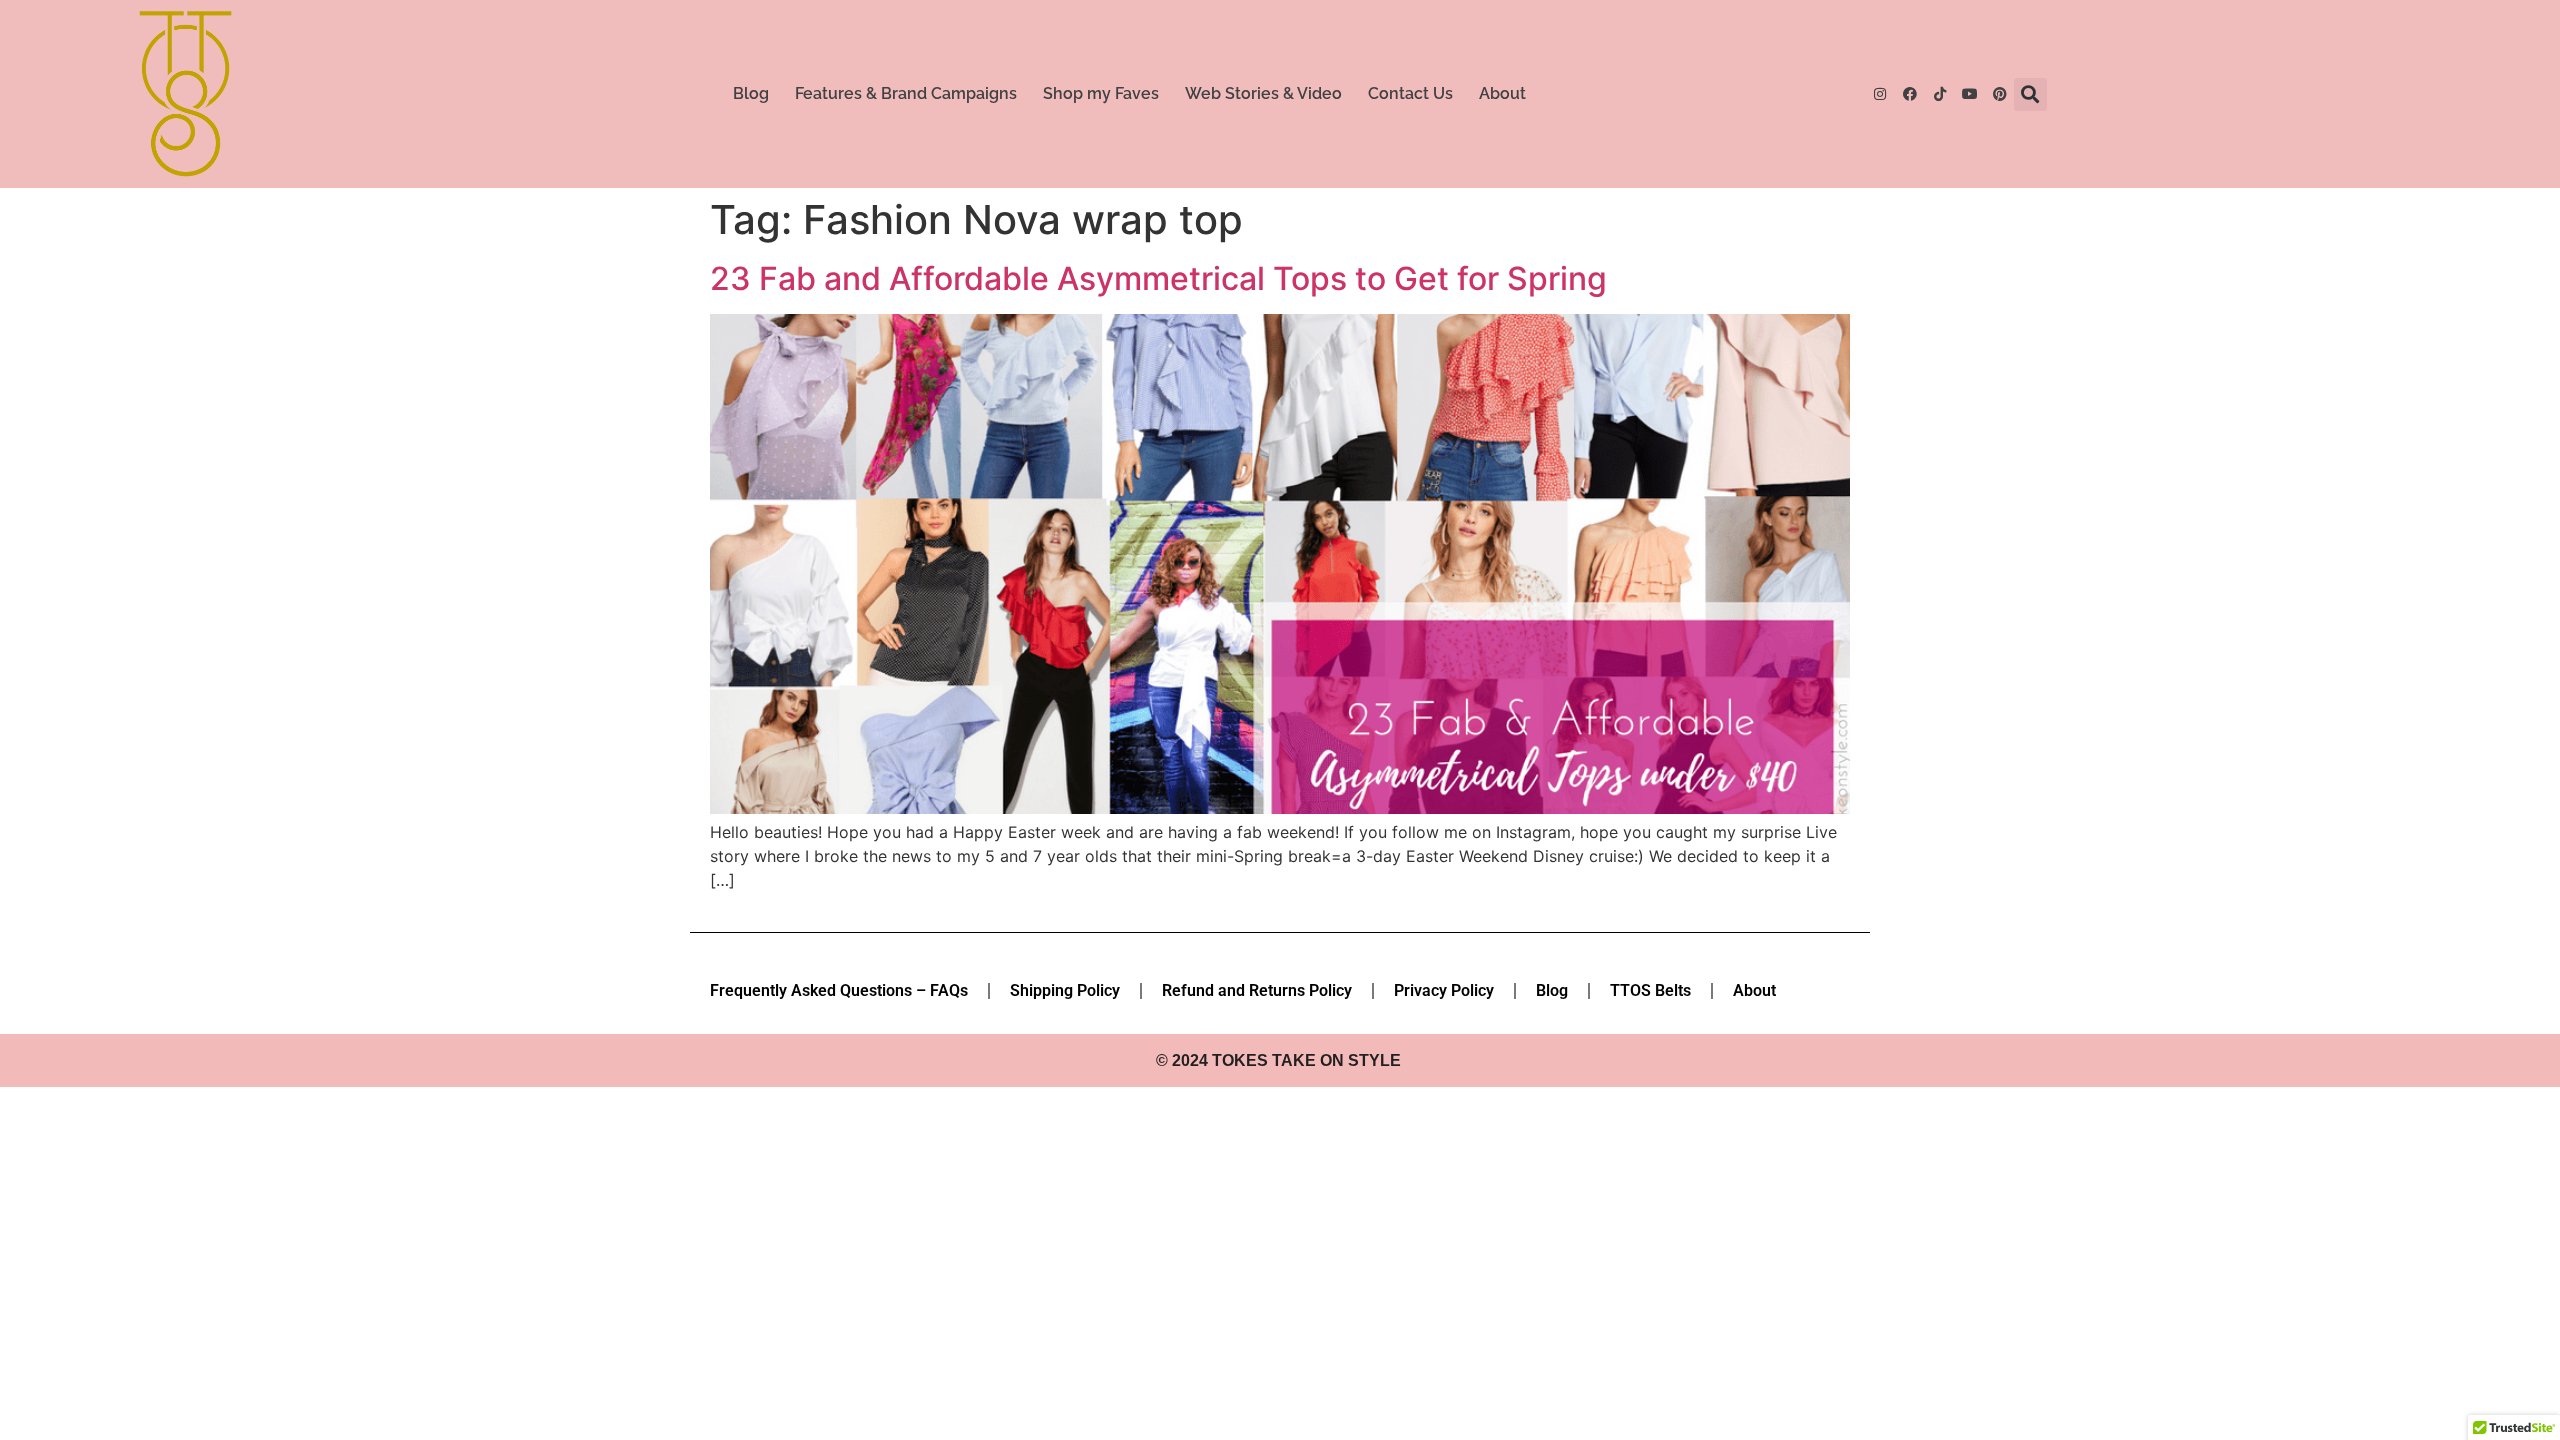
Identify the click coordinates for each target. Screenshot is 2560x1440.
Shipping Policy (1065, 990)
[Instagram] (1880, 94)
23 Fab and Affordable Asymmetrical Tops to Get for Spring (1158, 278)
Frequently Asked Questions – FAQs (839, 990)
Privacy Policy (1444, 990)
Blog (751, 93)
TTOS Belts (1650, 990)
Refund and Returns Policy (1257, 990)
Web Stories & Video (1263, 93)
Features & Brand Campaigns (906, 93)
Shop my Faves (1101, 93)
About (1502, 93)
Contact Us (1410, 93)
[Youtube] (1970, 94)
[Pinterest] (2000, 94)
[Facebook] (1910, 94)
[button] (2030, 94)
